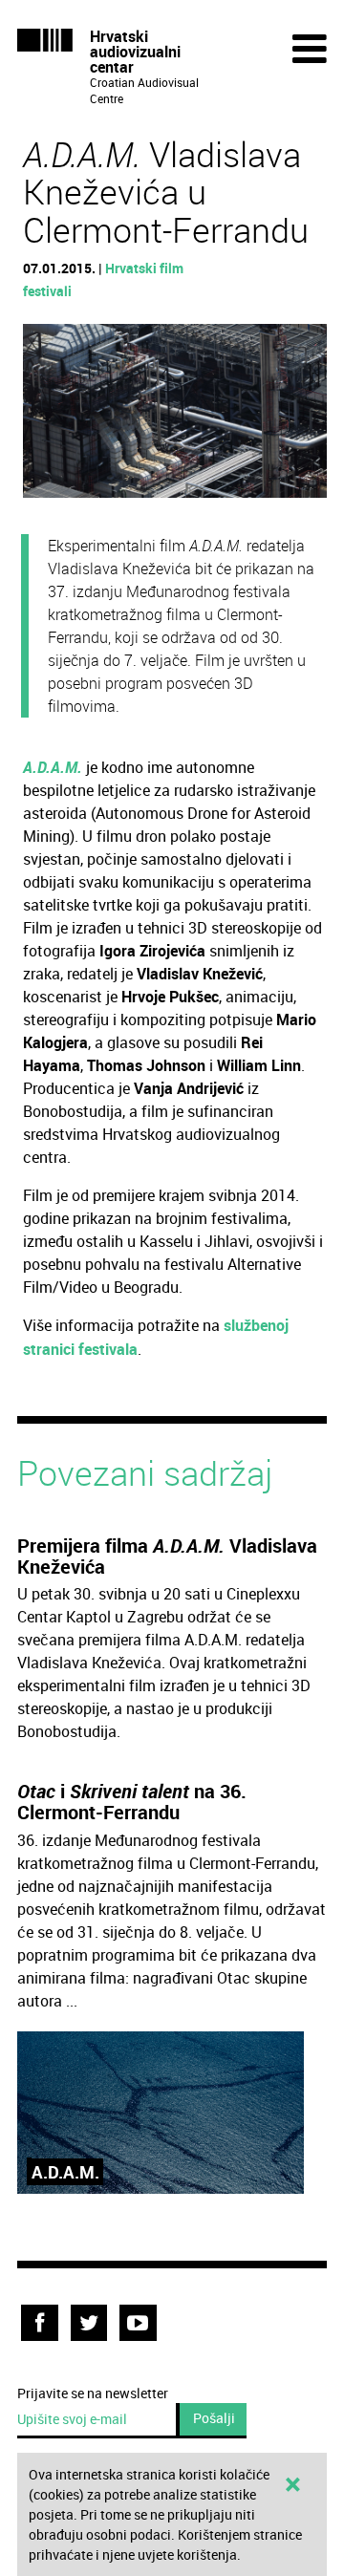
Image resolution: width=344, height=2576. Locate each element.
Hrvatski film (144, 268)
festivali (47, 291)
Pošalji (214, 2418)
